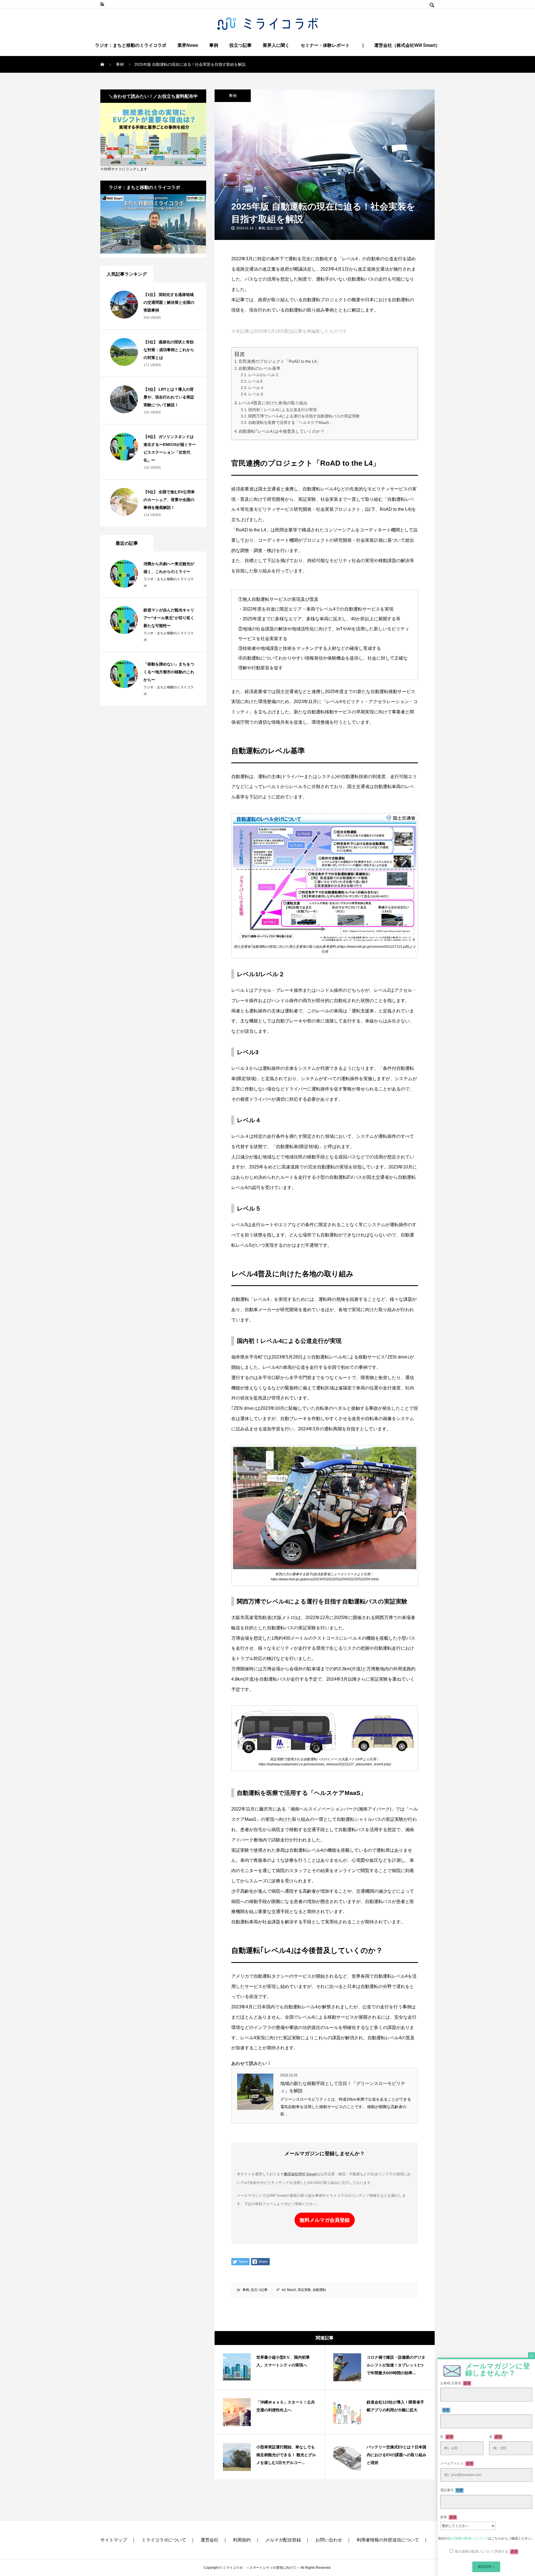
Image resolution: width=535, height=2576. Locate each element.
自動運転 (319, 2290)
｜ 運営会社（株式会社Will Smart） (400, 45)
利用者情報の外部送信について (388, 2540)
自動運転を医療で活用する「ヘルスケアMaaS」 (290, 422)
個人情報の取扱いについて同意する (486, 2551)
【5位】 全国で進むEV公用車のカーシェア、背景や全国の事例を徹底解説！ (169, 500)
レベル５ (256, 394)
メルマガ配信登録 (283, 2540)
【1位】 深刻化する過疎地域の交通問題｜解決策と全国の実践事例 (169, 302)
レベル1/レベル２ (264, 375)
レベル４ (256, 388)
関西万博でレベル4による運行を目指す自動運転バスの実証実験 (304, 416)
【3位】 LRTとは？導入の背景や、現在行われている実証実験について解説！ (169, 397)
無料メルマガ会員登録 (325, 2220)
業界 (448, 2517)
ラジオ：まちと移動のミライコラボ (131, 45)
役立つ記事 (240, 45)
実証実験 (304, 2290)
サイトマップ (114, 2540)
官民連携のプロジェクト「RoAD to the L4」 (280, 361)
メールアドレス (457, 2463)
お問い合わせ (329, 2540)
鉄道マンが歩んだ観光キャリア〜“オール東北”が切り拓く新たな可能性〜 (169, 618)
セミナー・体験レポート (325, 45)
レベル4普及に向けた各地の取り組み (273, 403)
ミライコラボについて (164, 2540)
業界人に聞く (276, 45)
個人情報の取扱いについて (468, 2538)
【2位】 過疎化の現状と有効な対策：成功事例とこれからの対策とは (169, 350)
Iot (284, 2290)
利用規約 (242, 2540)
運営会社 (210, 2540)
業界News (188, 45)
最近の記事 (127, 543)
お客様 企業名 (455, 2383)
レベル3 (255, 381)
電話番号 (452, 2490)
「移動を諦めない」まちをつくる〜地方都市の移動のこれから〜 (169, 672)
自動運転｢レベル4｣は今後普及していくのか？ (282, 431)
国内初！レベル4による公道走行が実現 (283, 410)
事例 (214, 45)
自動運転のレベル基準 (259, 368)
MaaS (291, 2290)
